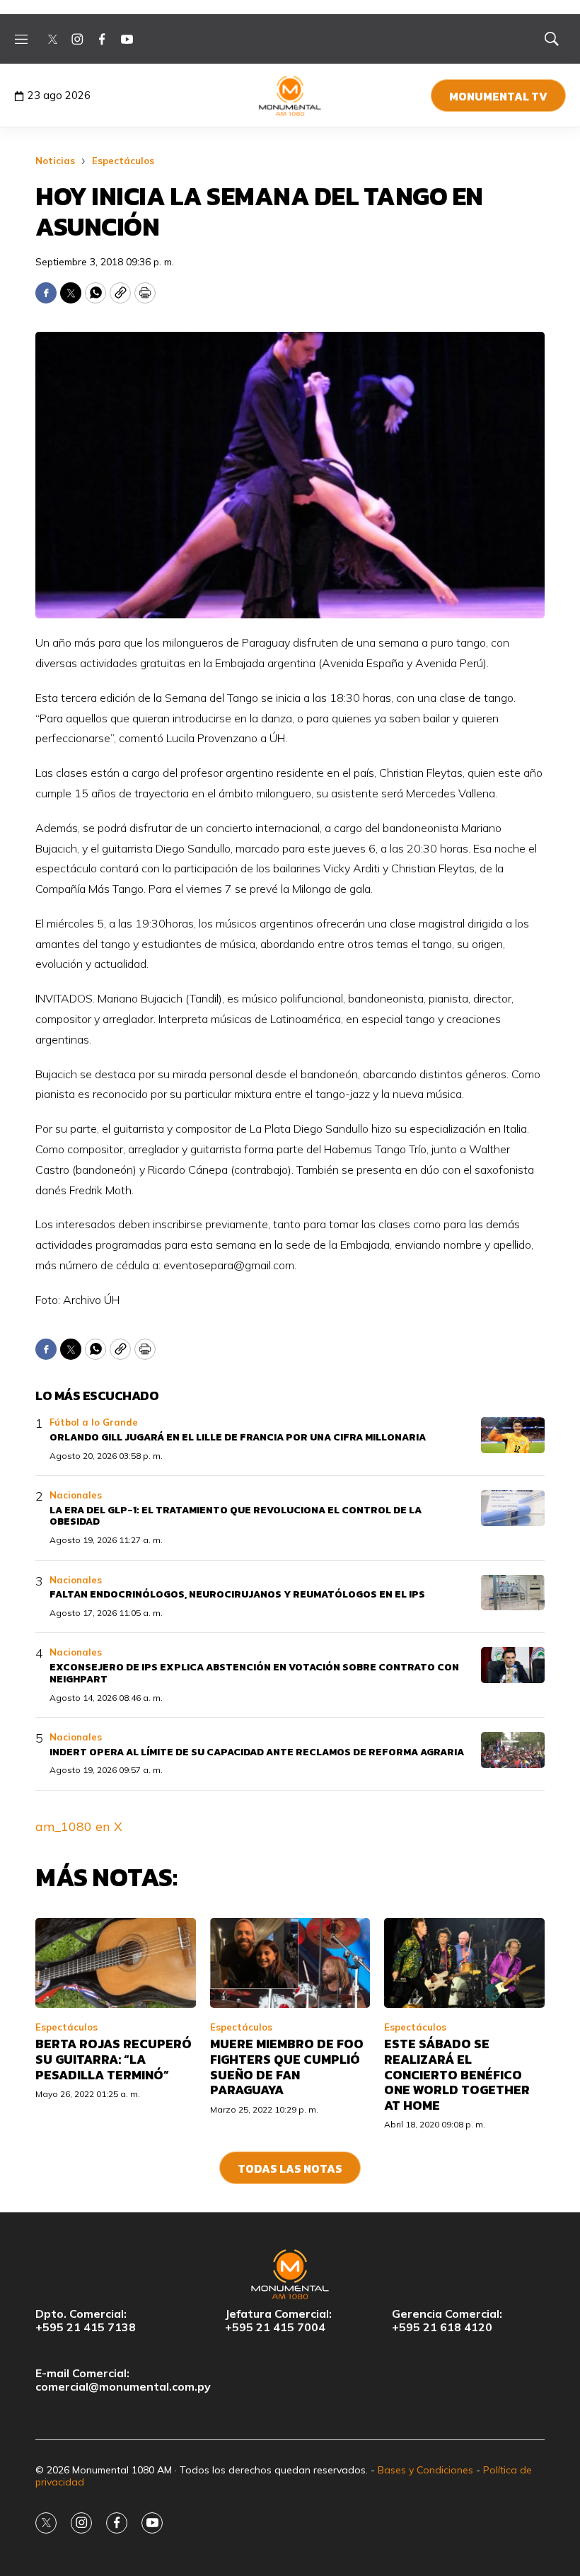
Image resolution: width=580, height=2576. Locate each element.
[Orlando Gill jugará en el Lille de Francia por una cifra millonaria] (513, 1435)
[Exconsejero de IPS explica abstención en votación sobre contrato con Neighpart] (513, 1665)
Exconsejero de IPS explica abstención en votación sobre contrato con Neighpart (254, 1673)
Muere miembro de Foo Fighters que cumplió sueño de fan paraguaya (287, 2067)
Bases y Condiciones (425, 2470)
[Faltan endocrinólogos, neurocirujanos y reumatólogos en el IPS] (513, 1593)
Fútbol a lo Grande (94, 1422)
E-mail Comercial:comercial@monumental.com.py (123, 2380)
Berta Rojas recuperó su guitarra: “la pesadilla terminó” (114, 2059)
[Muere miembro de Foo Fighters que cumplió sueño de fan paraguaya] (290, 1963)
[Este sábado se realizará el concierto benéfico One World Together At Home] (464, 1963)
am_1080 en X (79, 1826)
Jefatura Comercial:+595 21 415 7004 (278, 2321)
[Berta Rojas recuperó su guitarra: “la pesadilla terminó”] (116, 1963)
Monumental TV (498, 96)
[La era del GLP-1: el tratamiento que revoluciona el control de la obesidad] (513, 1508)
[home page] (290, 96)
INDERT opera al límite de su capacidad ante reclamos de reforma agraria (257, 1752)
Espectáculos (123, 161)
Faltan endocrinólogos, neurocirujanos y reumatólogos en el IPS (237, 1594)
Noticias (55, 161)
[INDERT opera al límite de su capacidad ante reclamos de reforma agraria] (513, 1750)
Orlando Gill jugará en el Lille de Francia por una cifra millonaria (238, 1437)
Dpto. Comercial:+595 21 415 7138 (86, 2321)
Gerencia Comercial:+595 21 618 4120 (447, 2321)
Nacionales (76, 1495)
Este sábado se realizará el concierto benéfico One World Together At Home (457, 2074)
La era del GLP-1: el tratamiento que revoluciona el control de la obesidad (236, 1516)
